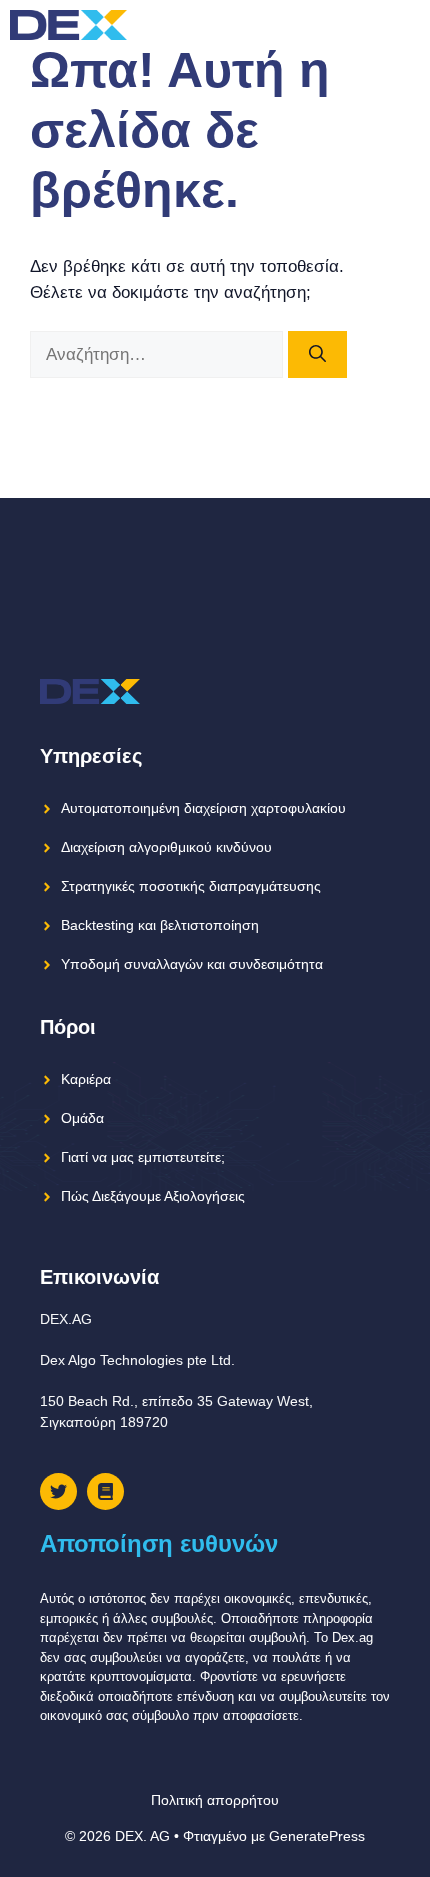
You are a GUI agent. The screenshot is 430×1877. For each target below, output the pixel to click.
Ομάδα (82, 1118)
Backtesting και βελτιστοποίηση (160, 925)
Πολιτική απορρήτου (215, 1800)
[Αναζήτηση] (317, 355)
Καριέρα (86, 1079)
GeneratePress (317, 1836)
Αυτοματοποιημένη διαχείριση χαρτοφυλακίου (203, 808)
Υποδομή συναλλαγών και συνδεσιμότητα (192, 964)
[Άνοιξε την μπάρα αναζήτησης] (369, 25)
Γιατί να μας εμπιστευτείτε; (143, 1157)
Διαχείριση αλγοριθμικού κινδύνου (166, 847)
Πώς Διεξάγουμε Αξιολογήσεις (153, 1196)
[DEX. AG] (68, 25)
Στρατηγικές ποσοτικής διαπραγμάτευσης (191, 886)
